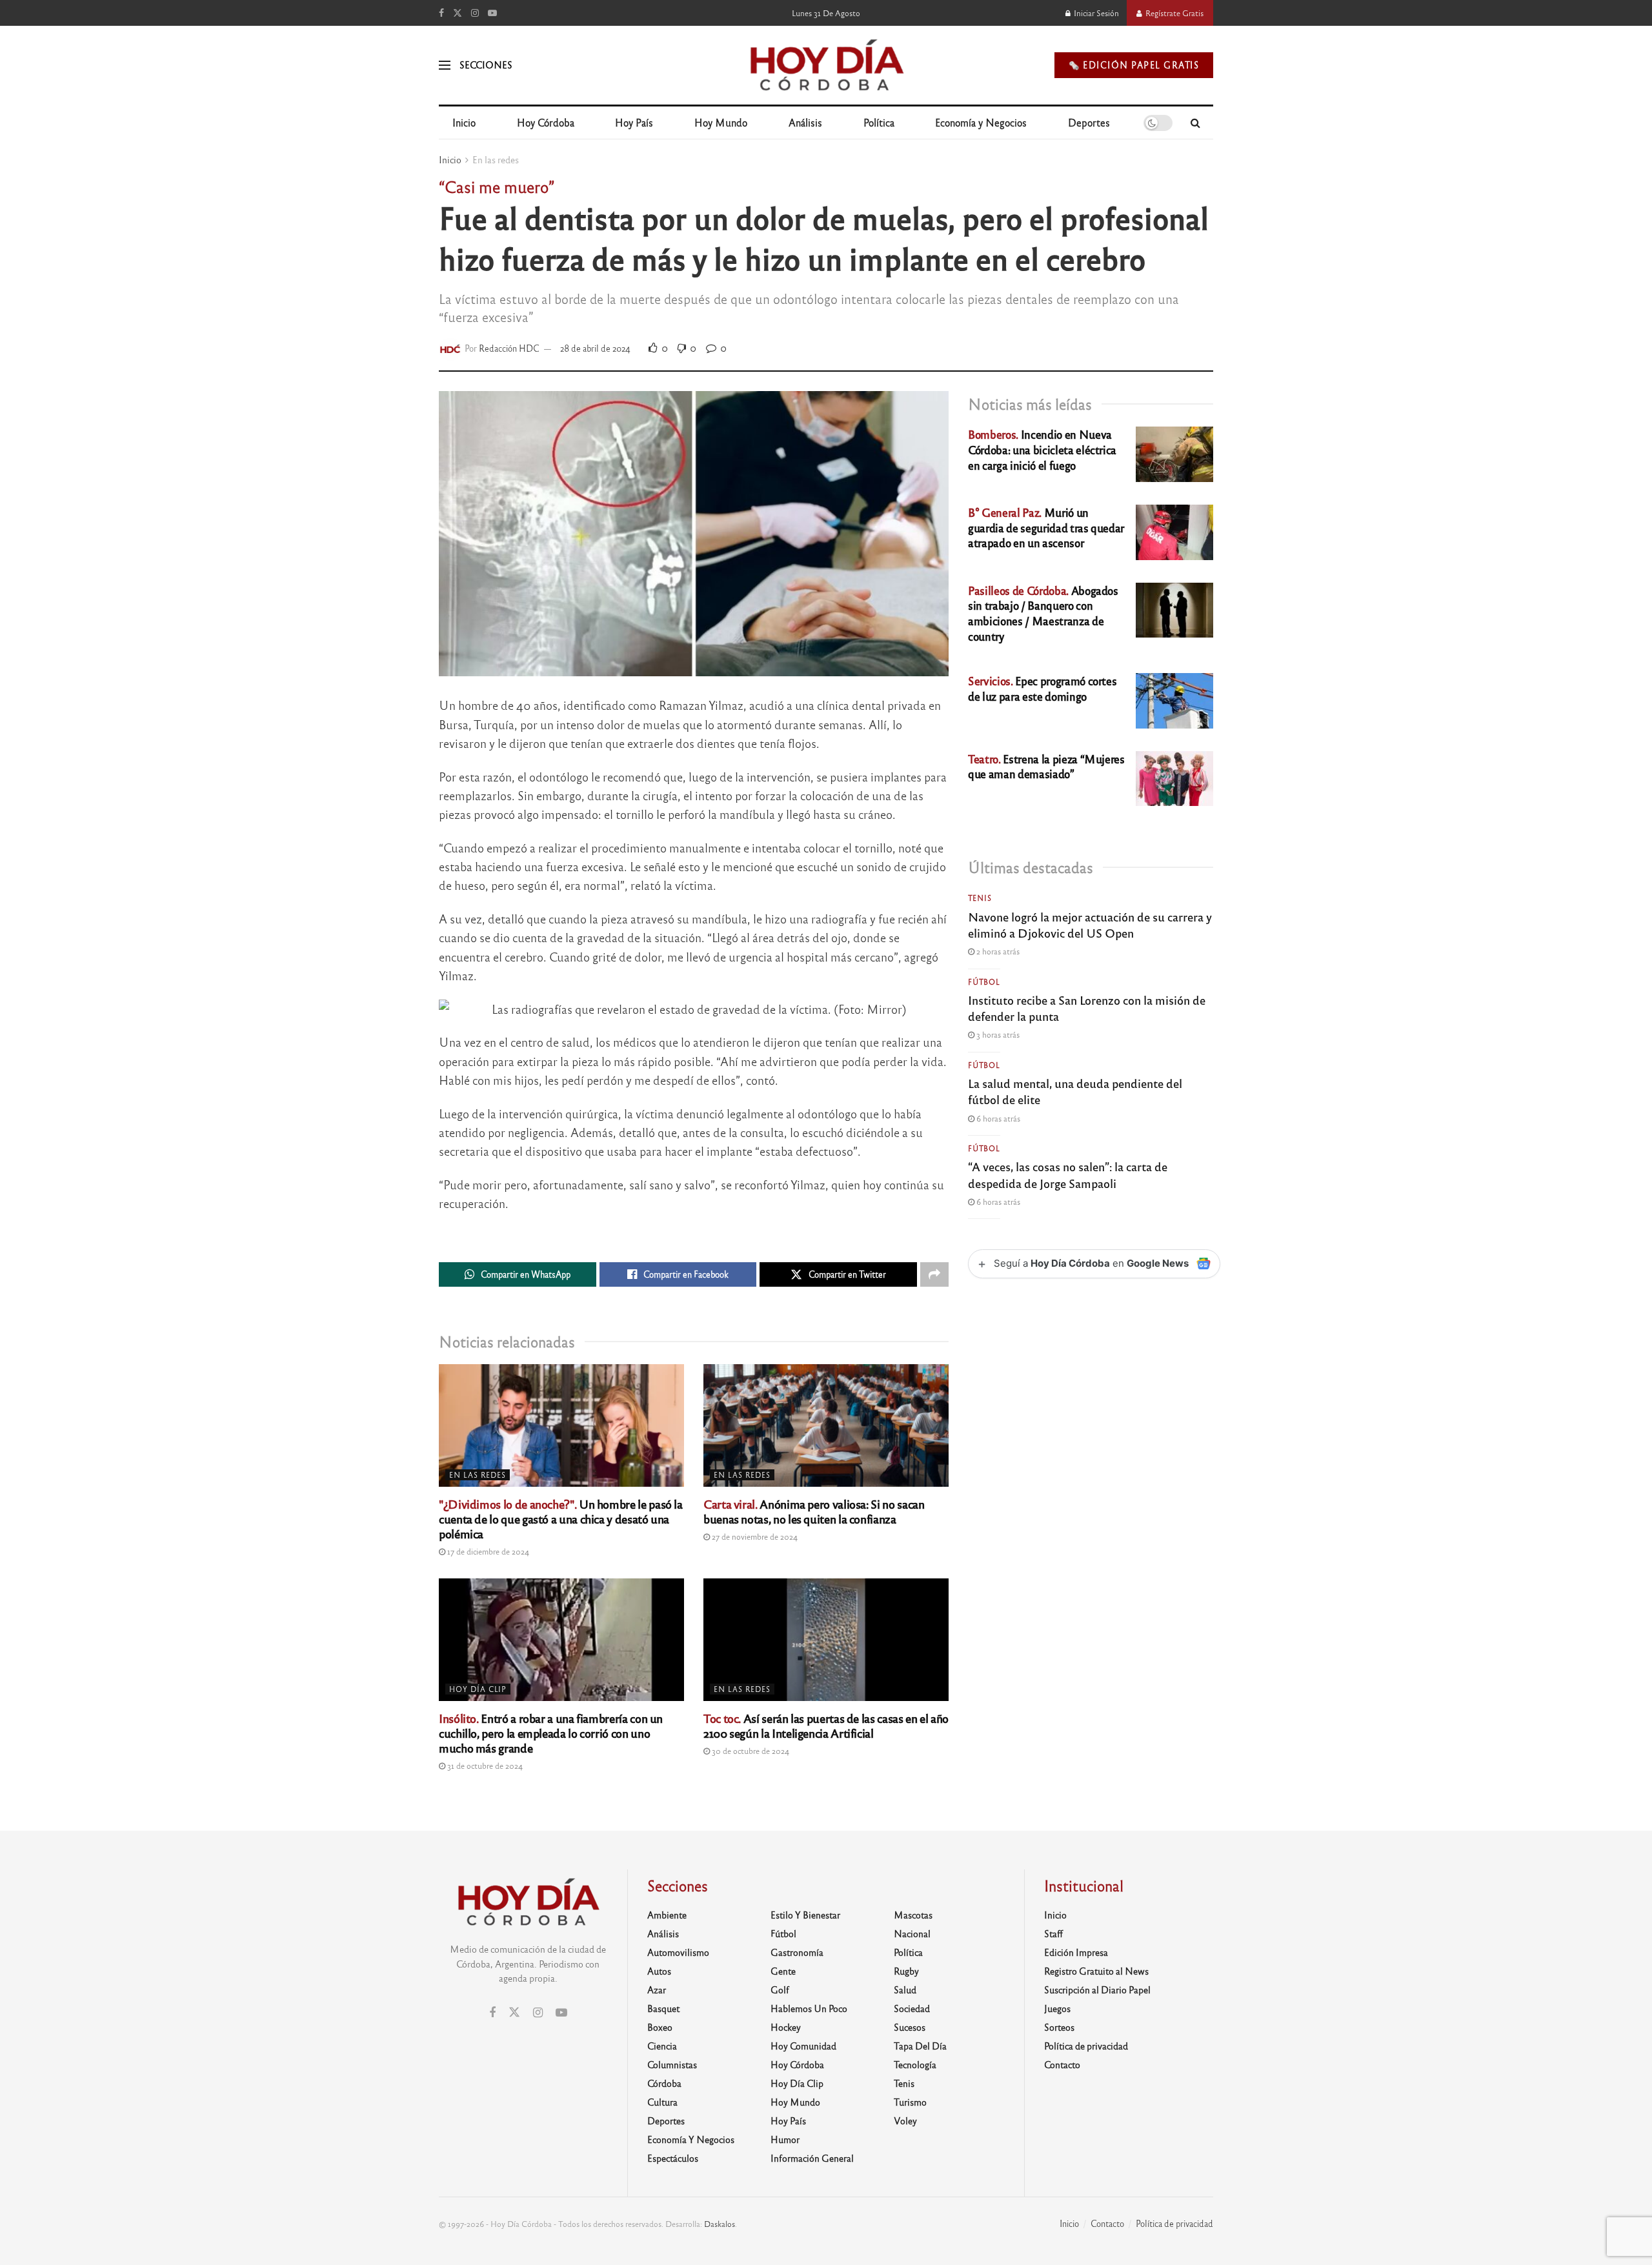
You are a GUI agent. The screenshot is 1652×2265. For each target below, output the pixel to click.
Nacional (912, 1933)
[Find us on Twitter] (458, 13)
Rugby (906, 1971)
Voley (905, 2120)
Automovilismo (678, 1952)
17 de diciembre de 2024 (487, 1551)
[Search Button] (1195, 123)
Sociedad (912, 2008)
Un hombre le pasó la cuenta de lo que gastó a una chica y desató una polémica (561, 1518)
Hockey (786, 2027)
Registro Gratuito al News (1096, 1971)
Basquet (663, 2008)
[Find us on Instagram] (475, 13)
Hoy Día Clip (478, 1689)
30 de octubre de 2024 (750, 1751)
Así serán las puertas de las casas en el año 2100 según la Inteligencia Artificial (826, 1725)
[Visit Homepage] (826, 65)
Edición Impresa (1076, 1952)
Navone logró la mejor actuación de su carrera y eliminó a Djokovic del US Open (1090, 924)
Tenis (980, 898)
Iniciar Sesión (1095, 13)
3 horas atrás (997, 1034)
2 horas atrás (997, 951)
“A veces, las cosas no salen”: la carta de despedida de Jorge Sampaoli (1068, 1174)
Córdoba (664, 2083)
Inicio (464, 122)
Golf (780, 1989)
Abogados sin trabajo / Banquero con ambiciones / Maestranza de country (1043, 613)
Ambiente (667, 1915)
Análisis (805, 122)
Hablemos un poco (809, 2008)
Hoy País (634, 122)
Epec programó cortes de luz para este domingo (1042, 688)
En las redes (496, 159)
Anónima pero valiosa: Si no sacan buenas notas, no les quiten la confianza (814, 1511)
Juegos (1057, 2008)
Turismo (910, 2102)
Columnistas (672, 2064)
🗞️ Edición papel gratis (1134, 65)
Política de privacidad (1086, 2046)
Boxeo (660, 2027)
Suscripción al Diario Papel (1097, 1989)
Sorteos (1059, 2027)
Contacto (1062, 2064)
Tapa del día (920, 2046)
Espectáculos (673, 2158)
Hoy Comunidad (803, 2046)
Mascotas (913, 1915)
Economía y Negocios (981, 122)
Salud (905, 1989)
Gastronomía (797, 1952)
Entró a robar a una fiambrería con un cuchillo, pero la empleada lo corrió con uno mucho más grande (551, 1733)
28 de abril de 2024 (595, 348)
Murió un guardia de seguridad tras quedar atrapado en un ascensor (1046, 528)
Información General (812, 2158)
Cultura (662, 2102)
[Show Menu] (445, 65)
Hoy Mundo (721, 122)
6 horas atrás (997, 1118)
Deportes (1089, 122)
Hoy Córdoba (546, 122)
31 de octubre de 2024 (484, 1766)
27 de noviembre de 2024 (754, 1536)
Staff (1053, 1933)
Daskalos (720, 2224)
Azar (657, 1989)
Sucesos (910, 2027)
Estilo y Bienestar (805, 1915)
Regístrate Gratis (1174, 13)
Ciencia (662, 2046)
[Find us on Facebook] (441, 13)
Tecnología (915, 2064)
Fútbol (984, 982)
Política (879, 122)
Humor (785, 2139)
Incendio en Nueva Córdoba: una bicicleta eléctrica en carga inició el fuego (1042, 449)
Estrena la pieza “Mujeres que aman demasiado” (1046, 766)
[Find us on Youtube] (492, 13)
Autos (659, 1971)
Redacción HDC (509, 348)
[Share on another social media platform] (934, 1274)
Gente (783, 1971)
